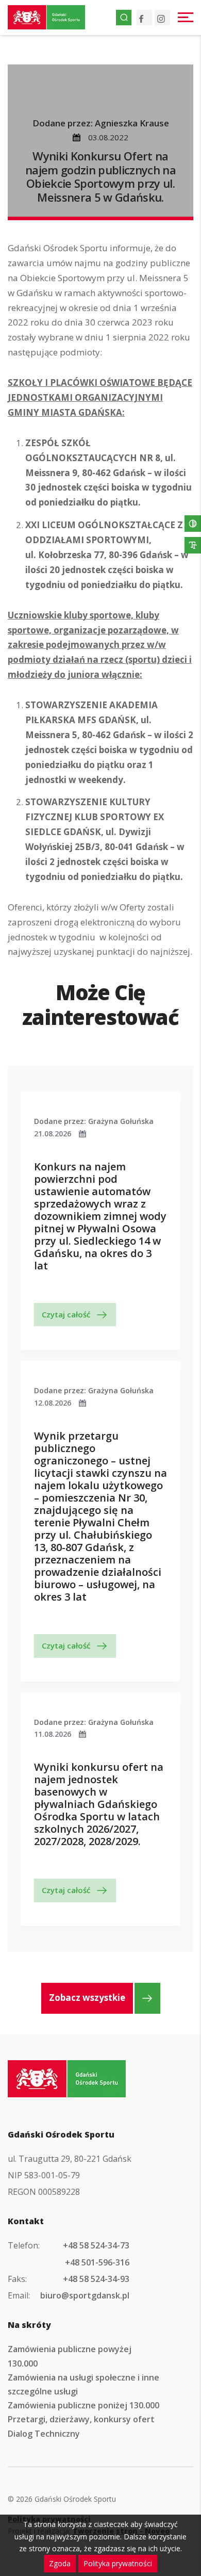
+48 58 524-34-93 (96, 2279)
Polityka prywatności (118, 2563)
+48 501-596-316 (97, 2262)
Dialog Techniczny (44, 2434)
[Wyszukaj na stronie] (124, 18)
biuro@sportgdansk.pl (85, 2295)
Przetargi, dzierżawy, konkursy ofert (81, 2419)
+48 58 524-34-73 (96, 2245)
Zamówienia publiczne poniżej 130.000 (83, 2405)
